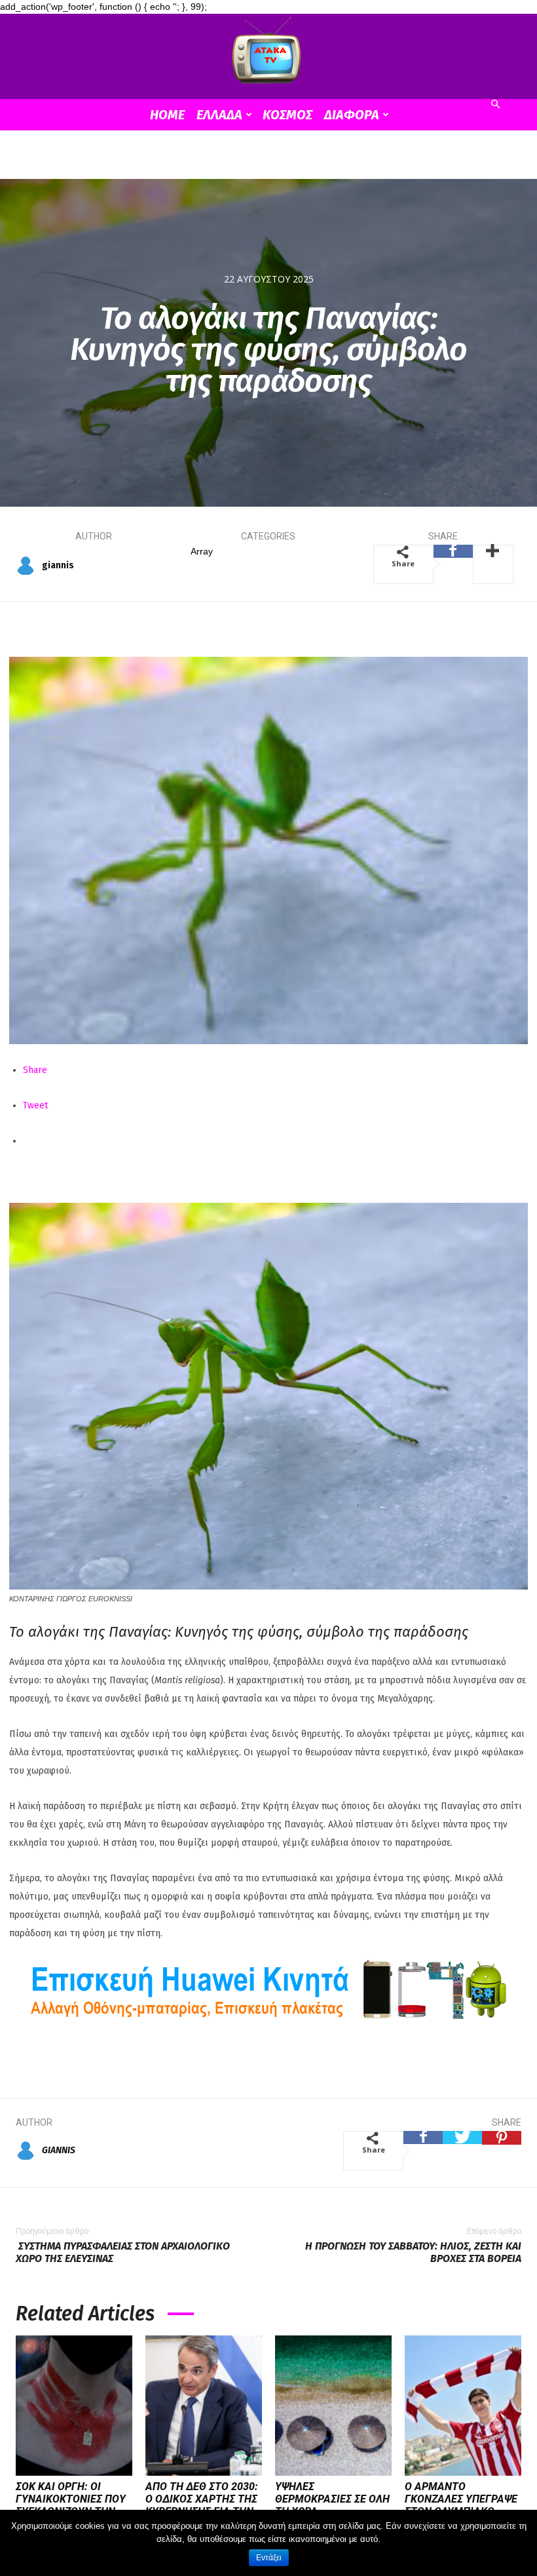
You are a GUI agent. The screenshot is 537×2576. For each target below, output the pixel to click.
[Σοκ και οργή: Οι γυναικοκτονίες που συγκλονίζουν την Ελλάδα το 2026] (74, 2406)
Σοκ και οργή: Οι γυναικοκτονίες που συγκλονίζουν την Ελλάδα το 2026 (71, 2506)
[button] (495, 105)
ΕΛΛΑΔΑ (219, 115)
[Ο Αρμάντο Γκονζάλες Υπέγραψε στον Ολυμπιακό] (463, 2406)
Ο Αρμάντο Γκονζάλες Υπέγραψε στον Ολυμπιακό (461, 2499)
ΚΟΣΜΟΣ (287, 115)
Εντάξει (269, 2558)
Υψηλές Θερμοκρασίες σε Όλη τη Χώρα (332, 2499)
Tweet (35, 1105)
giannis (58, 565)
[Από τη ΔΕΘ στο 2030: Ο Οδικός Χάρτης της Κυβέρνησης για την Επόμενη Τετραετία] (204, 2406)
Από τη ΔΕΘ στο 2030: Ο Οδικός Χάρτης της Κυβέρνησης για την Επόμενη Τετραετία (202, 2506)
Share (35, 1070)
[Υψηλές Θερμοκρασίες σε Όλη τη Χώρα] (333, 2406)
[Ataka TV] (268, 53)
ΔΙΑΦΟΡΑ (352, 115)
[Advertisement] (268, 159)
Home (167, 115)
